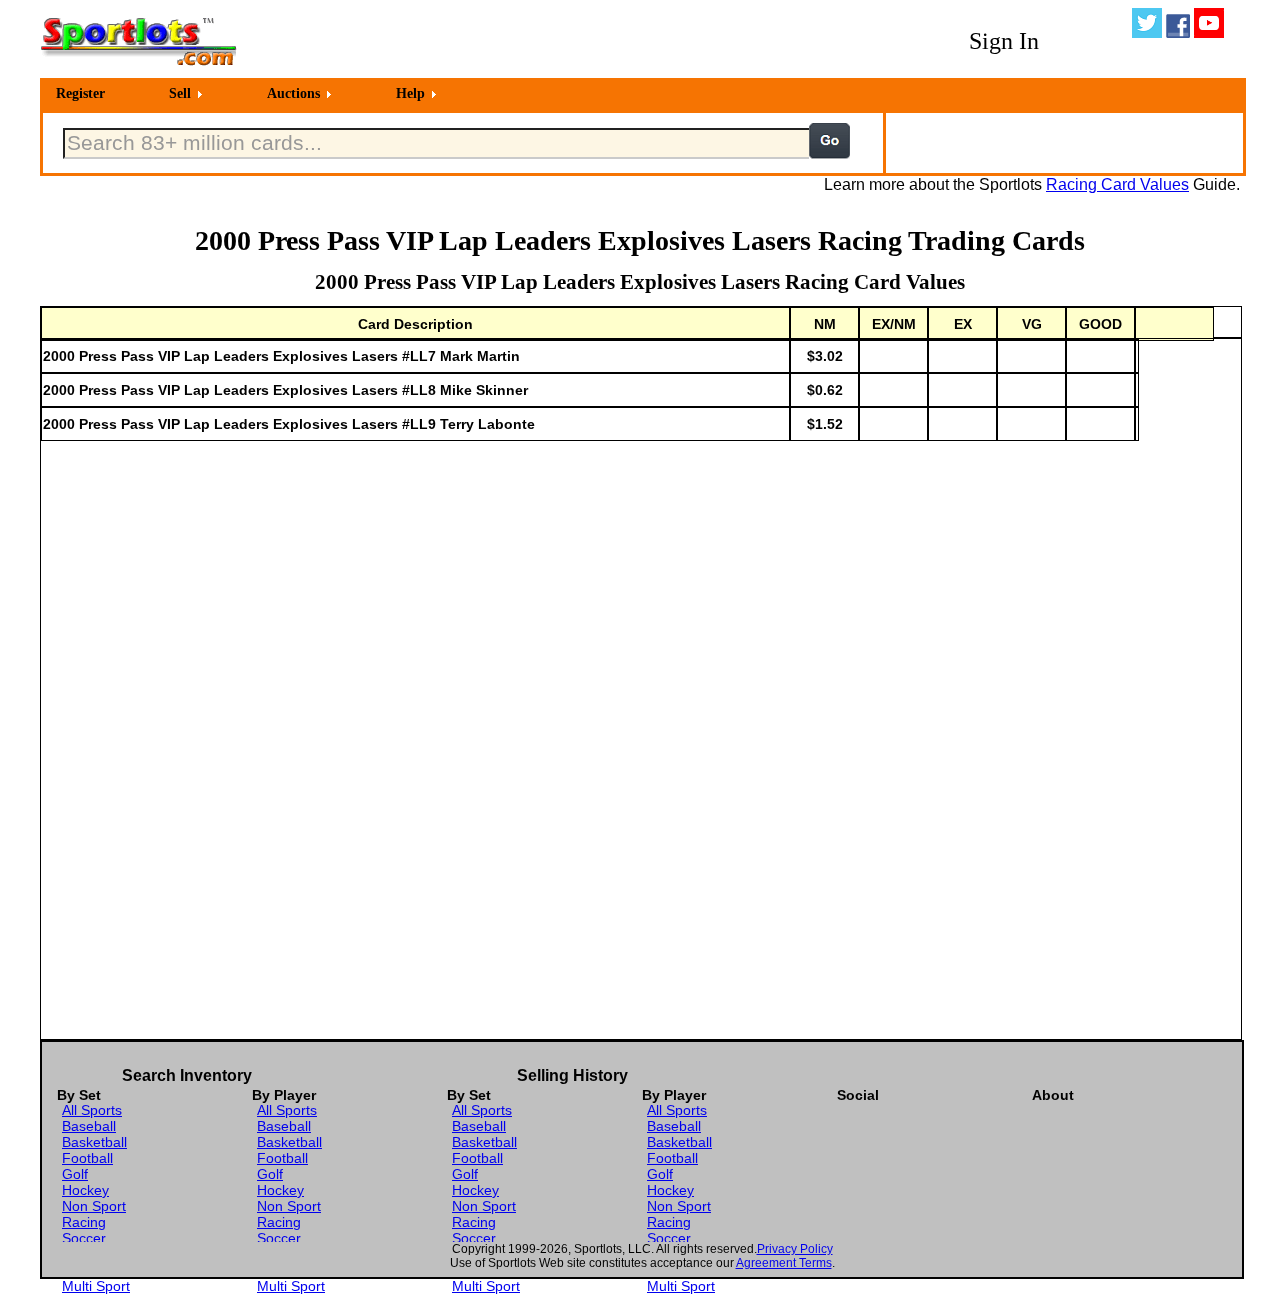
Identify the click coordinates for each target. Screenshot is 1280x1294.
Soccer (84, 1238)
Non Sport (94, 1206)
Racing (84, 1222)
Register (80, 93)
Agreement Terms (784, 1263)
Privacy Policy (795, 1249)
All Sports (92, 1110)
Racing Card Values (1117, 184)
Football (87, 1158)
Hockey (85, 1190)
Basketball (94, 1142)
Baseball (89, 1126)
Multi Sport (96, 1286)
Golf (75, 1174)
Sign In (1004, 41)
